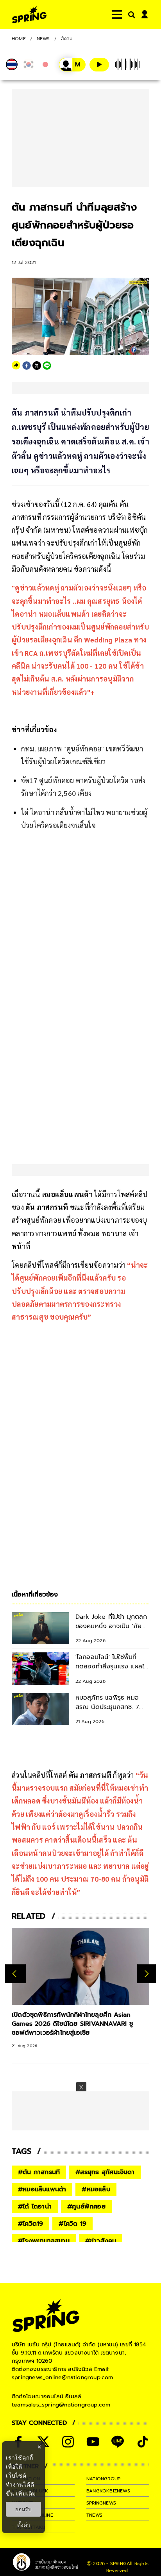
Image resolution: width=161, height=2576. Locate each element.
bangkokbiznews (108, 2491)
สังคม (67, 39)
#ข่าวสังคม (101, 2241)
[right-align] (130, 15)
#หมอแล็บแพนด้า (42, 2189)
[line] (47, 366)
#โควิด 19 (72, 2224)
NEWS (43, 39)
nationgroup (103, 2479)
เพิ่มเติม (26, 2493)
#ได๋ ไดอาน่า (35, 2207)
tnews (94, 2515)
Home (19, 39)
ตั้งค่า (24, 2525)
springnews (101, 2503)
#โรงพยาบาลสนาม (44, 2241)
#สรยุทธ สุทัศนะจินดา (105, 2172)
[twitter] (37, 366)
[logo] (29, 15)
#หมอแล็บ (96, 2189)
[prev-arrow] (15, 1973)
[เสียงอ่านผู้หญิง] (72, 65)
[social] (68, 2442)
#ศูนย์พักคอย (86, 2207)
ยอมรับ (23, 2509)
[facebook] (27, 366)
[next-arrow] (147, 1973)
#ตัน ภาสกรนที (39, 2172)
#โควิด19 (30, 2224)
